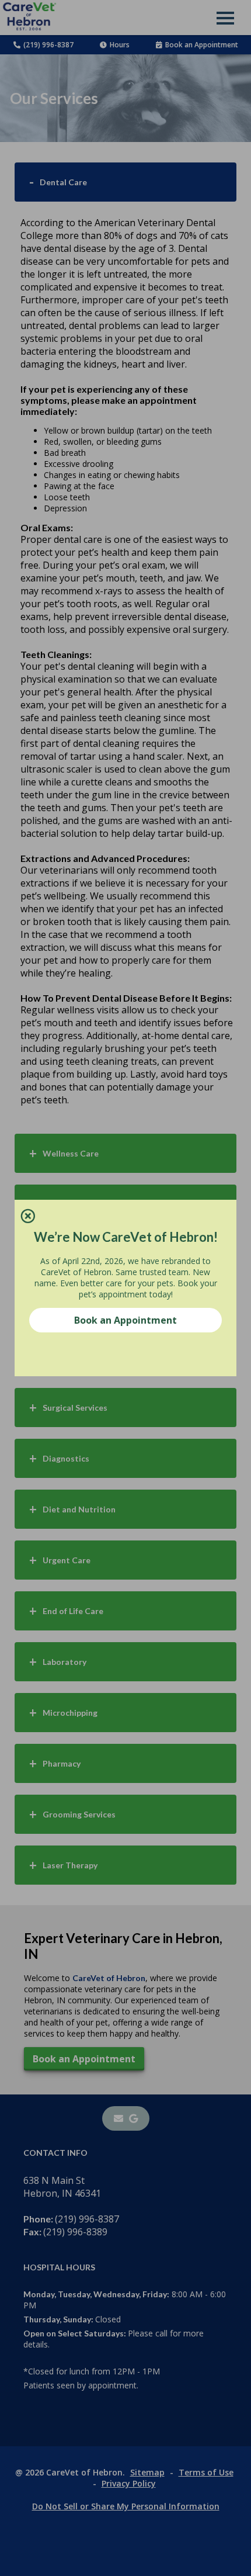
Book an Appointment (125, 1320)
